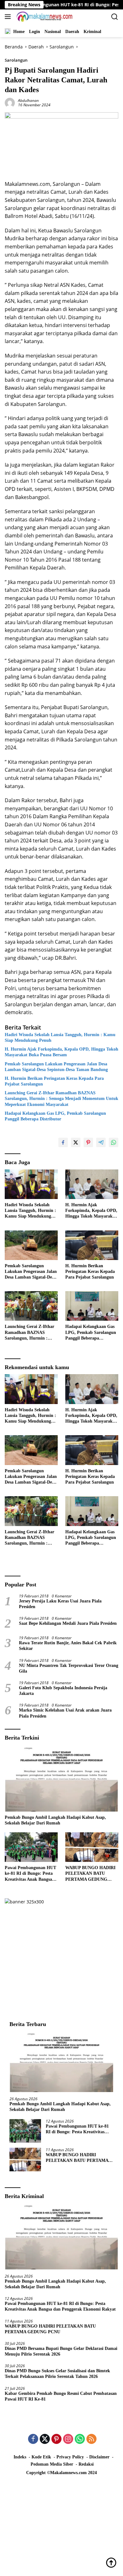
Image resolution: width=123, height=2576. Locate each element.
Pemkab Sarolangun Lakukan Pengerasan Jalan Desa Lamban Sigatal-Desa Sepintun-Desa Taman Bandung (56, 1067)
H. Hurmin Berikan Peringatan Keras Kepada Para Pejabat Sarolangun (54, 1081)
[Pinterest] (56, 2439)
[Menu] (9, 17)
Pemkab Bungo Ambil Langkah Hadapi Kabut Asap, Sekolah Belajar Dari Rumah (55, 1820)
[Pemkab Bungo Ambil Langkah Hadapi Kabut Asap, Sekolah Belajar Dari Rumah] (61, 1780)
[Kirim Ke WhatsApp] (114, 1142)
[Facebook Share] (63, 1142)
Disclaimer (99, 2457)
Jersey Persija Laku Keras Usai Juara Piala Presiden (60, 1604)
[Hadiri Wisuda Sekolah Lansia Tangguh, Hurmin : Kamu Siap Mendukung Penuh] (31, 1184)
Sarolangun (16, 60)
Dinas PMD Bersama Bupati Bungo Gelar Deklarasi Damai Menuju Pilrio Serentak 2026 (61, 2351)
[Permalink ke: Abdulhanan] (10, 102)
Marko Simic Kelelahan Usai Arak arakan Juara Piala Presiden (65, 1713)
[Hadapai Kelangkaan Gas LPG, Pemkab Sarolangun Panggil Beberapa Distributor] (92, 1306)
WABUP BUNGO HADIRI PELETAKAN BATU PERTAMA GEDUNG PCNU (90, 1874)
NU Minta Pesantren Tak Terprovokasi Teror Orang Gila (69, 1668)
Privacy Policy (70, 2457)
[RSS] (91, 2439)
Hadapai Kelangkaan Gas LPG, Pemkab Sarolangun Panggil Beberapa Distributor (55, 1116)
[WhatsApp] (80, 2439)
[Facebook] (33, 2439)
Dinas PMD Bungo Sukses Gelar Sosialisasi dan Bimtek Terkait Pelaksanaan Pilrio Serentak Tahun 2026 (57, 2374)
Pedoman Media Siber (52, 2464)
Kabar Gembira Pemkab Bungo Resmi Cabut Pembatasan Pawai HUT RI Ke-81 (61, 2396)
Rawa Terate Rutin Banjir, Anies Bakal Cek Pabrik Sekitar (68, 1646)
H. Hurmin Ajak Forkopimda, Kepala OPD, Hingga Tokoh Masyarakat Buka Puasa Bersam (61, 1052)
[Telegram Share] (101, 1142)
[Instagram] (68, 2439)
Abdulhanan (28, 100)
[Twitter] (45, 2439)
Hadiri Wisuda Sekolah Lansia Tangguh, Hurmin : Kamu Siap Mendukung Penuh (60, 1038)
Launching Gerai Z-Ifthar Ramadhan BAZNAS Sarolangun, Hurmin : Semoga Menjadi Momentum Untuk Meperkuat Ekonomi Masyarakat (61, 1099)
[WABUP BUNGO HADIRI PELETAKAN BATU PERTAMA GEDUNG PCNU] (92, 1847)
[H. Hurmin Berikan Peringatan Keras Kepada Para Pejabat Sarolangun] (92, 1245)
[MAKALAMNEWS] (44, 17)
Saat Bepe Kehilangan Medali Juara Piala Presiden (68, 1623)
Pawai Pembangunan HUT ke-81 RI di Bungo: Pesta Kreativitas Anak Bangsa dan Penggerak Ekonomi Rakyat (30, 1874)
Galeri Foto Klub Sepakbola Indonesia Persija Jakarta (63, 1691)
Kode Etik (41, 2457)
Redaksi (86, 2464)
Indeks (20, 2457)
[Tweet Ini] (76, 1142)
